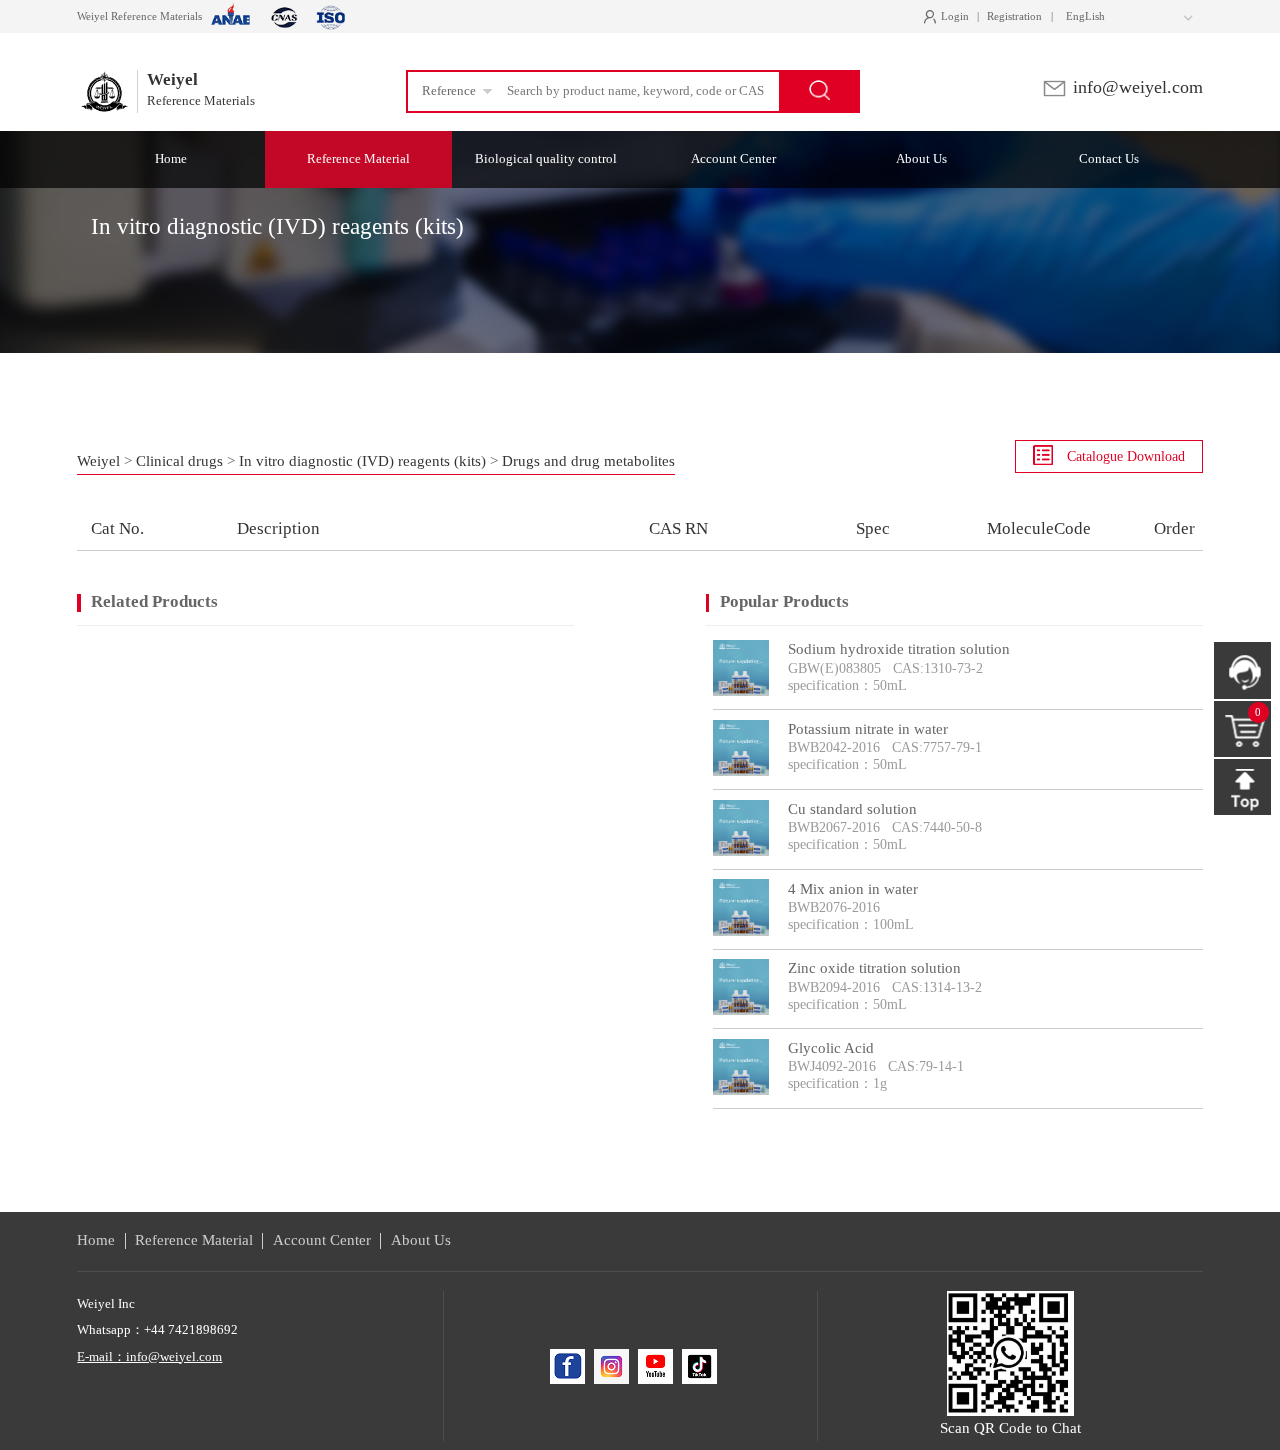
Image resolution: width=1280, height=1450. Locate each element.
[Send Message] (1242, 670)
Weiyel (98, 461)
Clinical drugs (179, 461)
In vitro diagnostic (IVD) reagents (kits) (362, 461)
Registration (1014, 16)
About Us (421, 1240)
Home (96, 1240)
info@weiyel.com (1135, 87)
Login (950, 17)
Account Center (322, 1240)
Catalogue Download (1124, 456)
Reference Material (194, 1240)
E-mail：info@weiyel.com (149, 1355)
